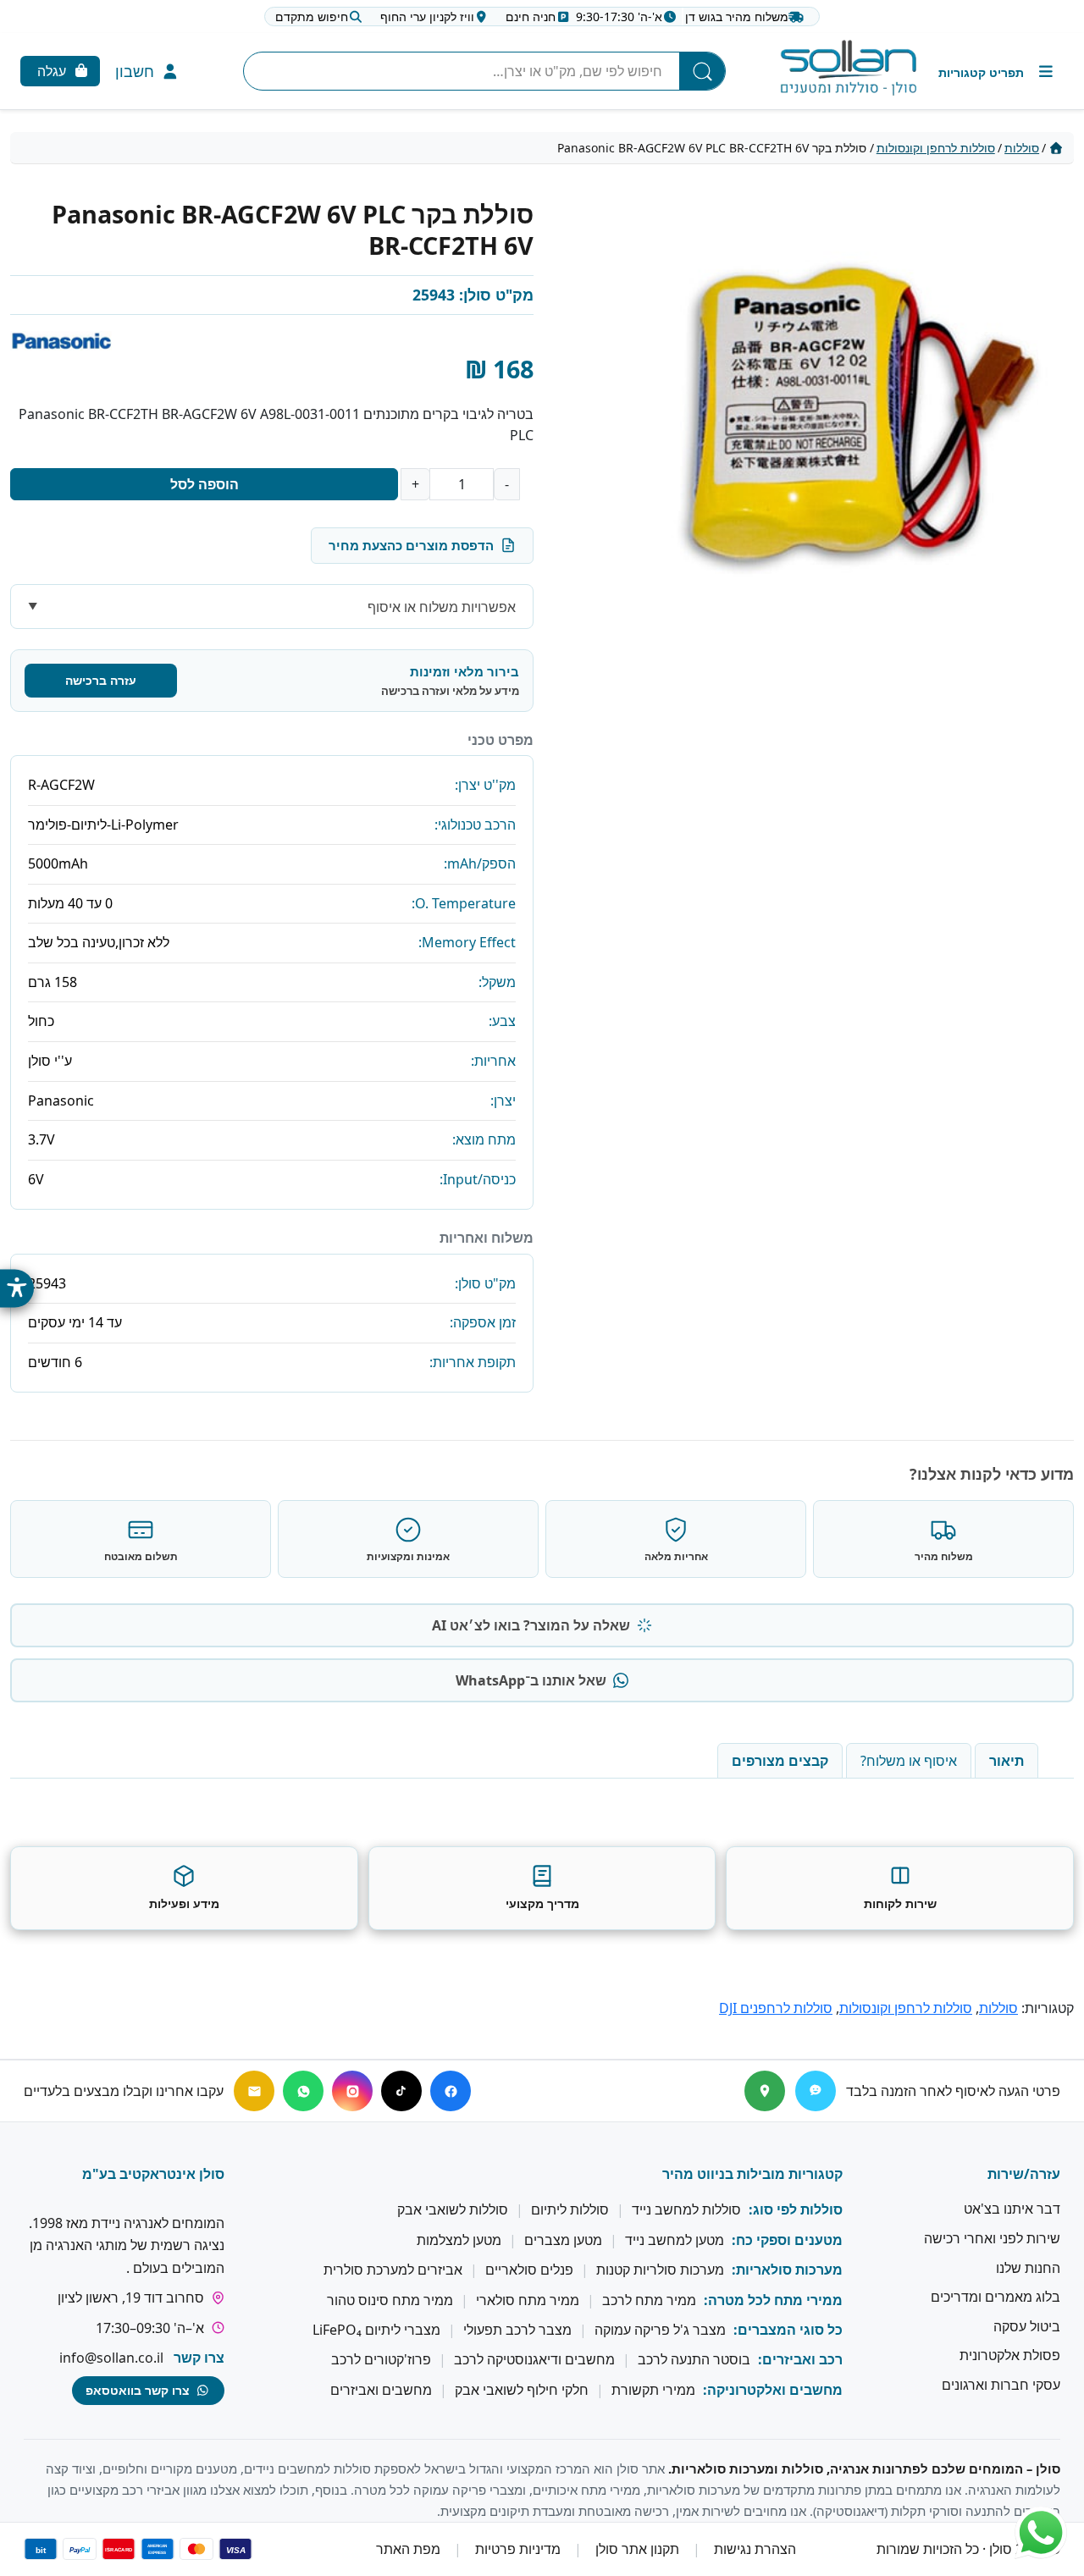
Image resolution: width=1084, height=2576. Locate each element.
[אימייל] (254, 2091)
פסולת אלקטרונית (1010, 2356)
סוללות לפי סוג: (796, 2210)
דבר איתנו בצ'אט (1012, 2209)
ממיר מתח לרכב (649, 2300)
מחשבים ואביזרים (381, 2390)
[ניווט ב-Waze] (816, 2091)
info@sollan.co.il (111, 2358)
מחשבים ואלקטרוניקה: (773, 2390)
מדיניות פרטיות (518, 2550)
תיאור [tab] (1007, 1761)
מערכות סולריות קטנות (660, 2270)
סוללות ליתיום (570, 2210)
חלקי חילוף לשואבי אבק (522, 2390)
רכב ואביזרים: (800, 2360)
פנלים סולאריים (529, 2270)
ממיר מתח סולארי (528, 2300)
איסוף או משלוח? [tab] (909, 1761)
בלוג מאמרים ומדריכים (996, 2297)
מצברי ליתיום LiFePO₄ (376, 2330)
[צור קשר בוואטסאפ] (1041, 2533)
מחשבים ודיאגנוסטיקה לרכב (534, 2360)
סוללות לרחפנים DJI (776, 2008)
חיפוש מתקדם (312, 17)
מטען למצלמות (459, 2240)
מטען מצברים (563, 2240)
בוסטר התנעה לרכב (694, 2360)
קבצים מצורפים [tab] (780, 1761)
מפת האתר (408, 2550)
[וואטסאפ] (303, 2091)
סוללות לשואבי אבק (453, 2210)
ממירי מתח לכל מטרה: (773, 2300)
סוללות (1022, 148)
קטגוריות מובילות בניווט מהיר (752, 2174)
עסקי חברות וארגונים (1001, 2385)
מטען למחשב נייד (675, 2240)
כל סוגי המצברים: (788, 2330)
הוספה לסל (205, 484)
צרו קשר (199, 2358)
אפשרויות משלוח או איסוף (442, 607)
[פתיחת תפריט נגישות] (17, 1288)
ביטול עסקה (1027, 2326)
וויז (427, 17)
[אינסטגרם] (352, 2091)
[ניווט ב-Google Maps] (765, 2091)
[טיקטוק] (401, 2091)
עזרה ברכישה (101, 680)
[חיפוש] (702, 71)
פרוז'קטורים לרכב (381, 2360)
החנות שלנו (1028, 2268)
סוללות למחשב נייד (686, 2210)
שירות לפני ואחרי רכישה (992, 2238)
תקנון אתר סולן (637, 2550)
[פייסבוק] (451, 2091)
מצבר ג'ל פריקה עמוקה (660, 2330)
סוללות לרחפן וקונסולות (936, 148)
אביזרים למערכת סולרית (393, 2270)
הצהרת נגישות (755, 2550)
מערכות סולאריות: (787, 2270)
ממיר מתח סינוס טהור (390, 2300)
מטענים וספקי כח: (787, 2240)
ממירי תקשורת (653, 2390)
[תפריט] (997, 72)
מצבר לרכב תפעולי (517, 2330)
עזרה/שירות (1024, 2174)
